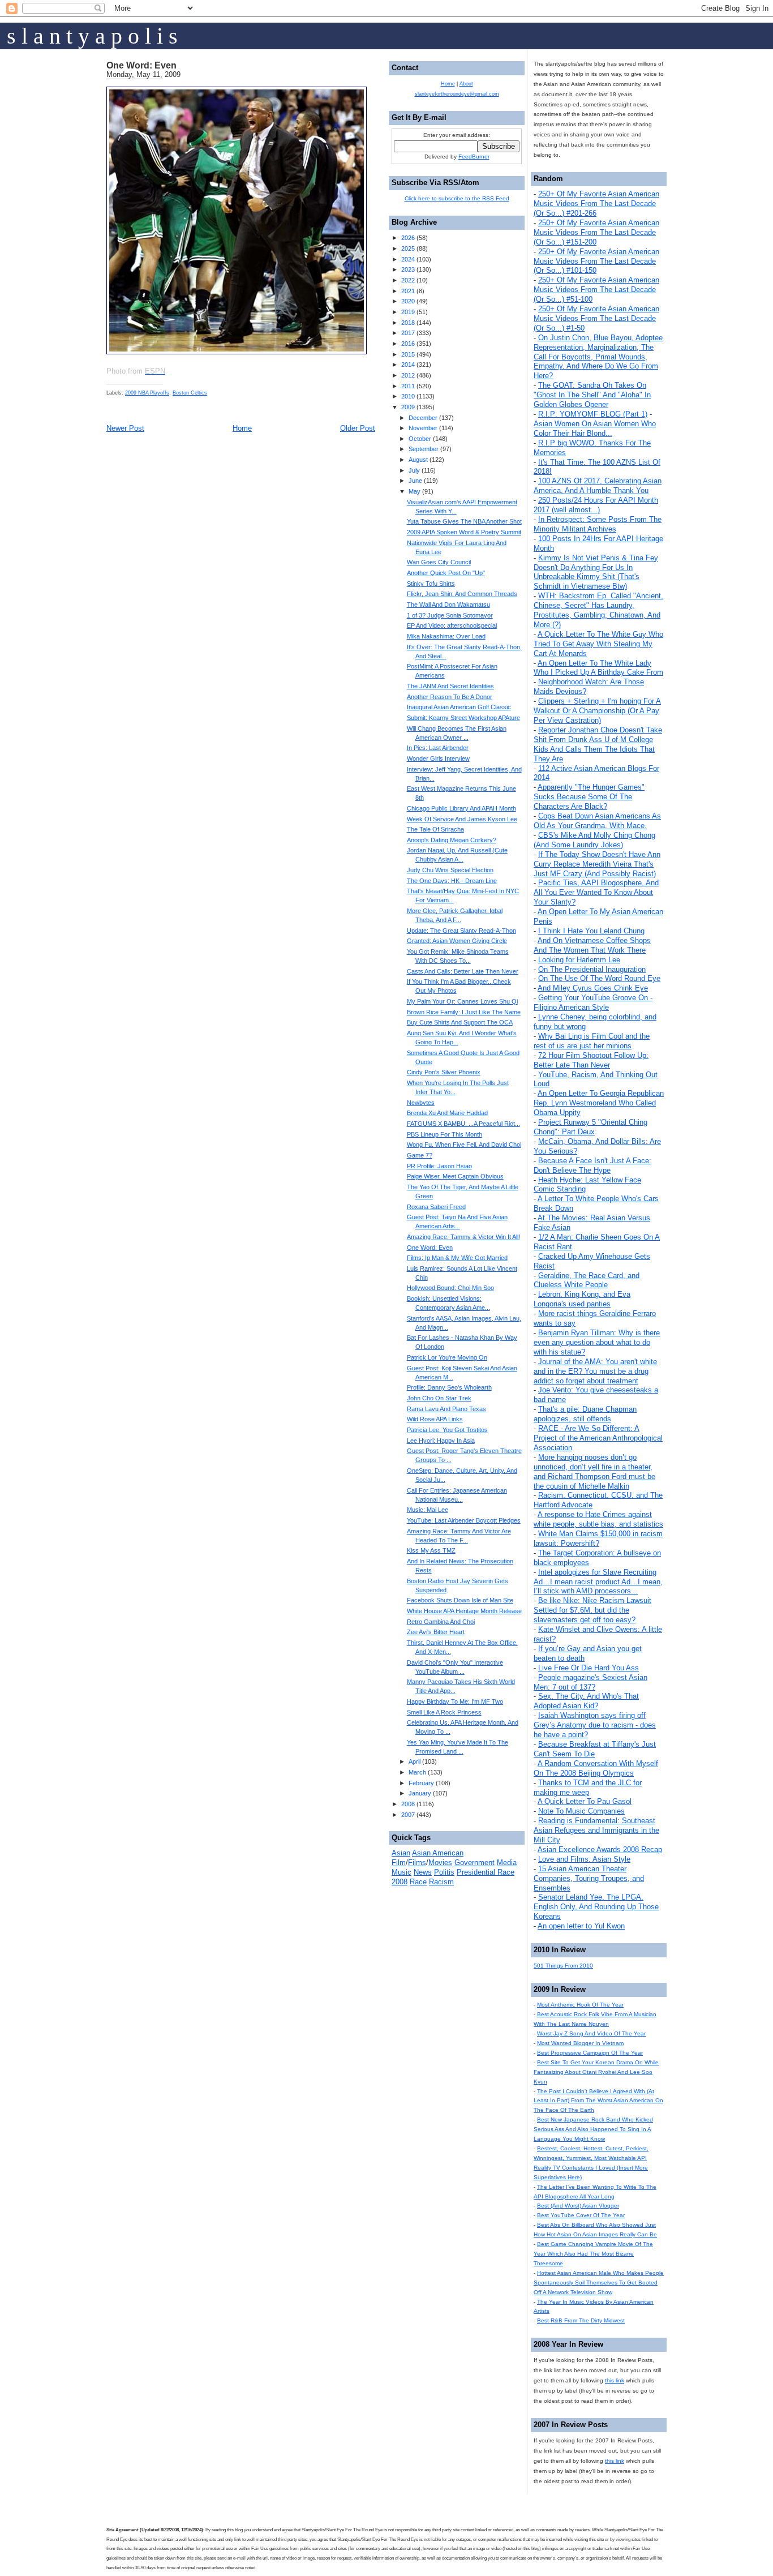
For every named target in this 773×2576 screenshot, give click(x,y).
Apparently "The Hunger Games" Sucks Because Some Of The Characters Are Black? (589, 797)
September (424, 449)
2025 (408, 248)
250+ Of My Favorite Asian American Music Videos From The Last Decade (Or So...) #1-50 (596, 318)
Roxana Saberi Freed (436, 1207)
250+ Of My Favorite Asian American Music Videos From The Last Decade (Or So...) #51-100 (596, 290)
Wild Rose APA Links (435, 1419)
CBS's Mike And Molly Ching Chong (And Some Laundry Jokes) (594, 840)
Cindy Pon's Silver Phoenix (444, 1072)
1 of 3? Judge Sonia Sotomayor (450, 615)
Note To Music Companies (581, 1811)
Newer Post (125, 428)
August (418, 460)
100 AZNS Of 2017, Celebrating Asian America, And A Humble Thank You (598, 486)
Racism (441, 1882)
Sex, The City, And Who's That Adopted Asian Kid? (586, 1701)
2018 (408, 323)
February (421, 1783)
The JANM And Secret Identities (450, 686)
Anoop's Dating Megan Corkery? (452, 840)
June (415, 481)
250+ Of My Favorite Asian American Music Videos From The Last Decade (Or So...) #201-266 (596, 203)
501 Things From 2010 (563, 1966)
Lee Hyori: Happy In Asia (441, 1441)
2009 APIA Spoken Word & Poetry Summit (464, 532)
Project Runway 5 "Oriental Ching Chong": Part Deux (591, 1127)
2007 (408, 1815)
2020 (408, 301)
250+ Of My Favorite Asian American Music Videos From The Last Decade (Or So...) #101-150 (596, 261)
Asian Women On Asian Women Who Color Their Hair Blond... (595, 428)
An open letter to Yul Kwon (581, 1926)
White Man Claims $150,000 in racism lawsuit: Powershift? (598, 1538)
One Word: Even (141, 65)
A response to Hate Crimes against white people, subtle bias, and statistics (598, 1519)
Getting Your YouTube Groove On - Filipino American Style (593, 1002)
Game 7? (420, 1155)
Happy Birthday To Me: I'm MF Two (455, 1701)
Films (417, 1863)
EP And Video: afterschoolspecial (452, 625)
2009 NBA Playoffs (147, 393)
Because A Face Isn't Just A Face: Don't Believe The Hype (592, 1165)
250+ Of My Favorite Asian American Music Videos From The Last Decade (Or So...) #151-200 (596, 232)
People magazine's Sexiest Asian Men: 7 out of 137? (591, 1682)
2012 (408, 375)
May (415, 491)
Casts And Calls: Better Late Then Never (463, 971)
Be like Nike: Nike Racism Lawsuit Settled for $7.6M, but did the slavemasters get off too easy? (592, 1610)
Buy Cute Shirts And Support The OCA (460, 1022)
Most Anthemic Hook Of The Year (580, 2005)
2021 (408, 291)
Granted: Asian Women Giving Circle (457, 941)
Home (242, 428)
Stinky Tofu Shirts (431, 584)
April (415, 1761)
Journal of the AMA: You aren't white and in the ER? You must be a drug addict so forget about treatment (595, 1371)
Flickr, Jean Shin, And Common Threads (462, 594)
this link (615, 2380)
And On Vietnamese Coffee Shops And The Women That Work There (592, 945)
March (417, 1772)
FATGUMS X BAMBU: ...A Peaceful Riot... (463, 1124)
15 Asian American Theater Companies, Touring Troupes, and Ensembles (589, 1878)
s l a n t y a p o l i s (92, 36)
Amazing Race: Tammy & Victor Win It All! (463, 1237)
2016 (408, 344)
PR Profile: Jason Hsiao (439, 1166)
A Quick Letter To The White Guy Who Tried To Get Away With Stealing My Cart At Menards (598, 644)
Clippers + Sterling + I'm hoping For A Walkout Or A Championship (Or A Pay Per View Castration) (597, 711)
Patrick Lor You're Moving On (447, 1357)
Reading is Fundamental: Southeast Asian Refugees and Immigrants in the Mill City (596, 1830)
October (420, 439)
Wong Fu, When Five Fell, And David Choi (464, 1145)
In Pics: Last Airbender (438, 748)
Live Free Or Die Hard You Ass (589, 1668)
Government (474, 1863)
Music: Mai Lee (428, 1510)
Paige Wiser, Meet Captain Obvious (455, 1176)
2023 (408, 269)
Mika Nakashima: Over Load (446, 636)
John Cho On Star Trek (439, 1398)
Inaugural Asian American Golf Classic (459, 707)
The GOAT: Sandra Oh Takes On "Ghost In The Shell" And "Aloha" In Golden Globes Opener (592, 395)
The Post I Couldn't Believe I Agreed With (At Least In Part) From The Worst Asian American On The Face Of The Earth (598, 2101)
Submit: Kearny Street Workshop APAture (463, 718)
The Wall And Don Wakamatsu (448, 605)
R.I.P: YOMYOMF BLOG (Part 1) (593, 414)
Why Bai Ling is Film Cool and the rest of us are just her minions (592, 1041)
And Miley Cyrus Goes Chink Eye (593, 988)
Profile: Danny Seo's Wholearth (449, 1387)
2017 (408, 333)
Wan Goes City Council (439, 562)
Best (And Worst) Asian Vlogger (578, 2206)
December (423, 418)
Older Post (358, 428)
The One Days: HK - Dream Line (452, 881)
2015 (408, 354)
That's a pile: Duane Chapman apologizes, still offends (585, 1414)
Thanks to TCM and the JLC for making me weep (588, 1788)
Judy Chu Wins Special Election (450, 870)
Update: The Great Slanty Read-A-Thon (461, 931)
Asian (401, 1853)
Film (399, 1863)
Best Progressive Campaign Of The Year (590, 2053)
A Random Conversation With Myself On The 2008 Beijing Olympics (596, 1768)
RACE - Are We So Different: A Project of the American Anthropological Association (598, 1438)
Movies (440, 1863)
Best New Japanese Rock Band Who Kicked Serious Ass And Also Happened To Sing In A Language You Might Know (593, 2129)
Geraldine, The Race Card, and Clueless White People (587, 1280)
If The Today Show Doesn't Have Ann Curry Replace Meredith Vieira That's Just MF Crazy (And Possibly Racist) (597, 864)
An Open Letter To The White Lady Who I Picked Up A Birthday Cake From (598, 668)
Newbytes (421, 1103)
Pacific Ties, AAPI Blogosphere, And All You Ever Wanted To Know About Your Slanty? (596, 892)
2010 (408, 396)
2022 (408, 280)
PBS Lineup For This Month (445, 1134)
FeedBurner (474, 157)
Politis (444, 1872)
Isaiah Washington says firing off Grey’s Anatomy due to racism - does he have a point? (595, 1725)
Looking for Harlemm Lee (579, 960)
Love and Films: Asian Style (584, 1859)
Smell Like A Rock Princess (444, 1712)
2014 (408, 365)
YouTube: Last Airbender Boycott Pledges (464, 1520)
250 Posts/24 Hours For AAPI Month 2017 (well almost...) (596, 505)
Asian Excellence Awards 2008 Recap (600, 1850)
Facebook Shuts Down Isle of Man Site (460, 1600)
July (414, 470)
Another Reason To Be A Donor (450, 697)
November (423, 428)
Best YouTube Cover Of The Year (581, 2215)
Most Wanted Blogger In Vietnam (580, 2043)
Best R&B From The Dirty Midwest (581, 2320)
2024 (408, 259)
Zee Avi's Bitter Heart (436, 1632)
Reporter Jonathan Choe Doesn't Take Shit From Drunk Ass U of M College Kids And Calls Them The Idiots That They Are (598, 744)
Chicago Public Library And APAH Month (461, 808)
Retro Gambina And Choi (441, 1622)
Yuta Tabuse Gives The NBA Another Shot (464, 521)
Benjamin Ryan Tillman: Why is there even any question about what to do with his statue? (597, 1342)
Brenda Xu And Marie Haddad (447, 1113)
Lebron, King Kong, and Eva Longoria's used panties (582, 1299)
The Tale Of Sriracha (435, 829)
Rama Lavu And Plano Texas (446, 1409)
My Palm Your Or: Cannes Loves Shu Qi (462, 1001)
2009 (408, 407)
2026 (408, 238)
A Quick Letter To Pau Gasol (585, 1801)
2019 (408, 312)
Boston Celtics (190, 393)
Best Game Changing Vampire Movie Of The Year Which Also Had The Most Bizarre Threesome (593, 2254)
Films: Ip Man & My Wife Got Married (457, 1258)
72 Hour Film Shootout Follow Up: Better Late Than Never (591, 1060)
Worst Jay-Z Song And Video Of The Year (591, 2033)
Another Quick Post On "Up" (446, 573)
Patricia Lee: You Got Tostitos (447, 1430)
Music (401, 1872)
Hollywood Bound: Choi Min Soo (450, 1288)
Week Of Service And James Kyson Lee (462, 819)
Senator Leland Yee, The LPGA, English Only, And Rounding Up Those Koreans (596, 1907)
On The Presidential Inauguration (592, 969)
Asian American (438, 1853)
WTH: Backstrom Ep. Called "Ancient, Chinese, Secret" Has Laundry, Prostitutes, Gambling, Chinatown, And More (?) (598, 610)
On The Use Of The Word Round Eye (599, 978)
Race (418, 1882)
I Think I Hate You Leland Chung (591, 931)
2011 (408, 386)
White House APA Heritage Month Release (464, 1611)
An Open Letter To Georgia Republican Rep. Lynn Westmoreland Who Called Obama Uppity (599, 1103)
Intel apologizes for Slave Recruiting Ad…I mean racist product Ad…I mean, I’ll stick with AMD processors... (598, 1582)
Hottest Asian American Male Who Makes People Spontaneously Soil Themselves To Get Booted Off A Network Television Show (599, 2283)
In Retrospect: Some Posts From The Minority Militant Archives (598, 524)
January (420, 1793)
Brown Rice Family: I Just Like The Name (464, 1012)
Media (507, 1863)
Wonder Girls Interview (438, 758)
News (423, 1872)
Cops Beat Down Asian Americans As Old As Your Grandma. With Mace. (597, 821)
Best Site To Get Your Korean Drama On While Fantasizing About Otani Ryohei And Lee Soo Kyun (596, 2072)
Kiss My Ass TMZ (431, 1550)
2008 (408, 1804)
